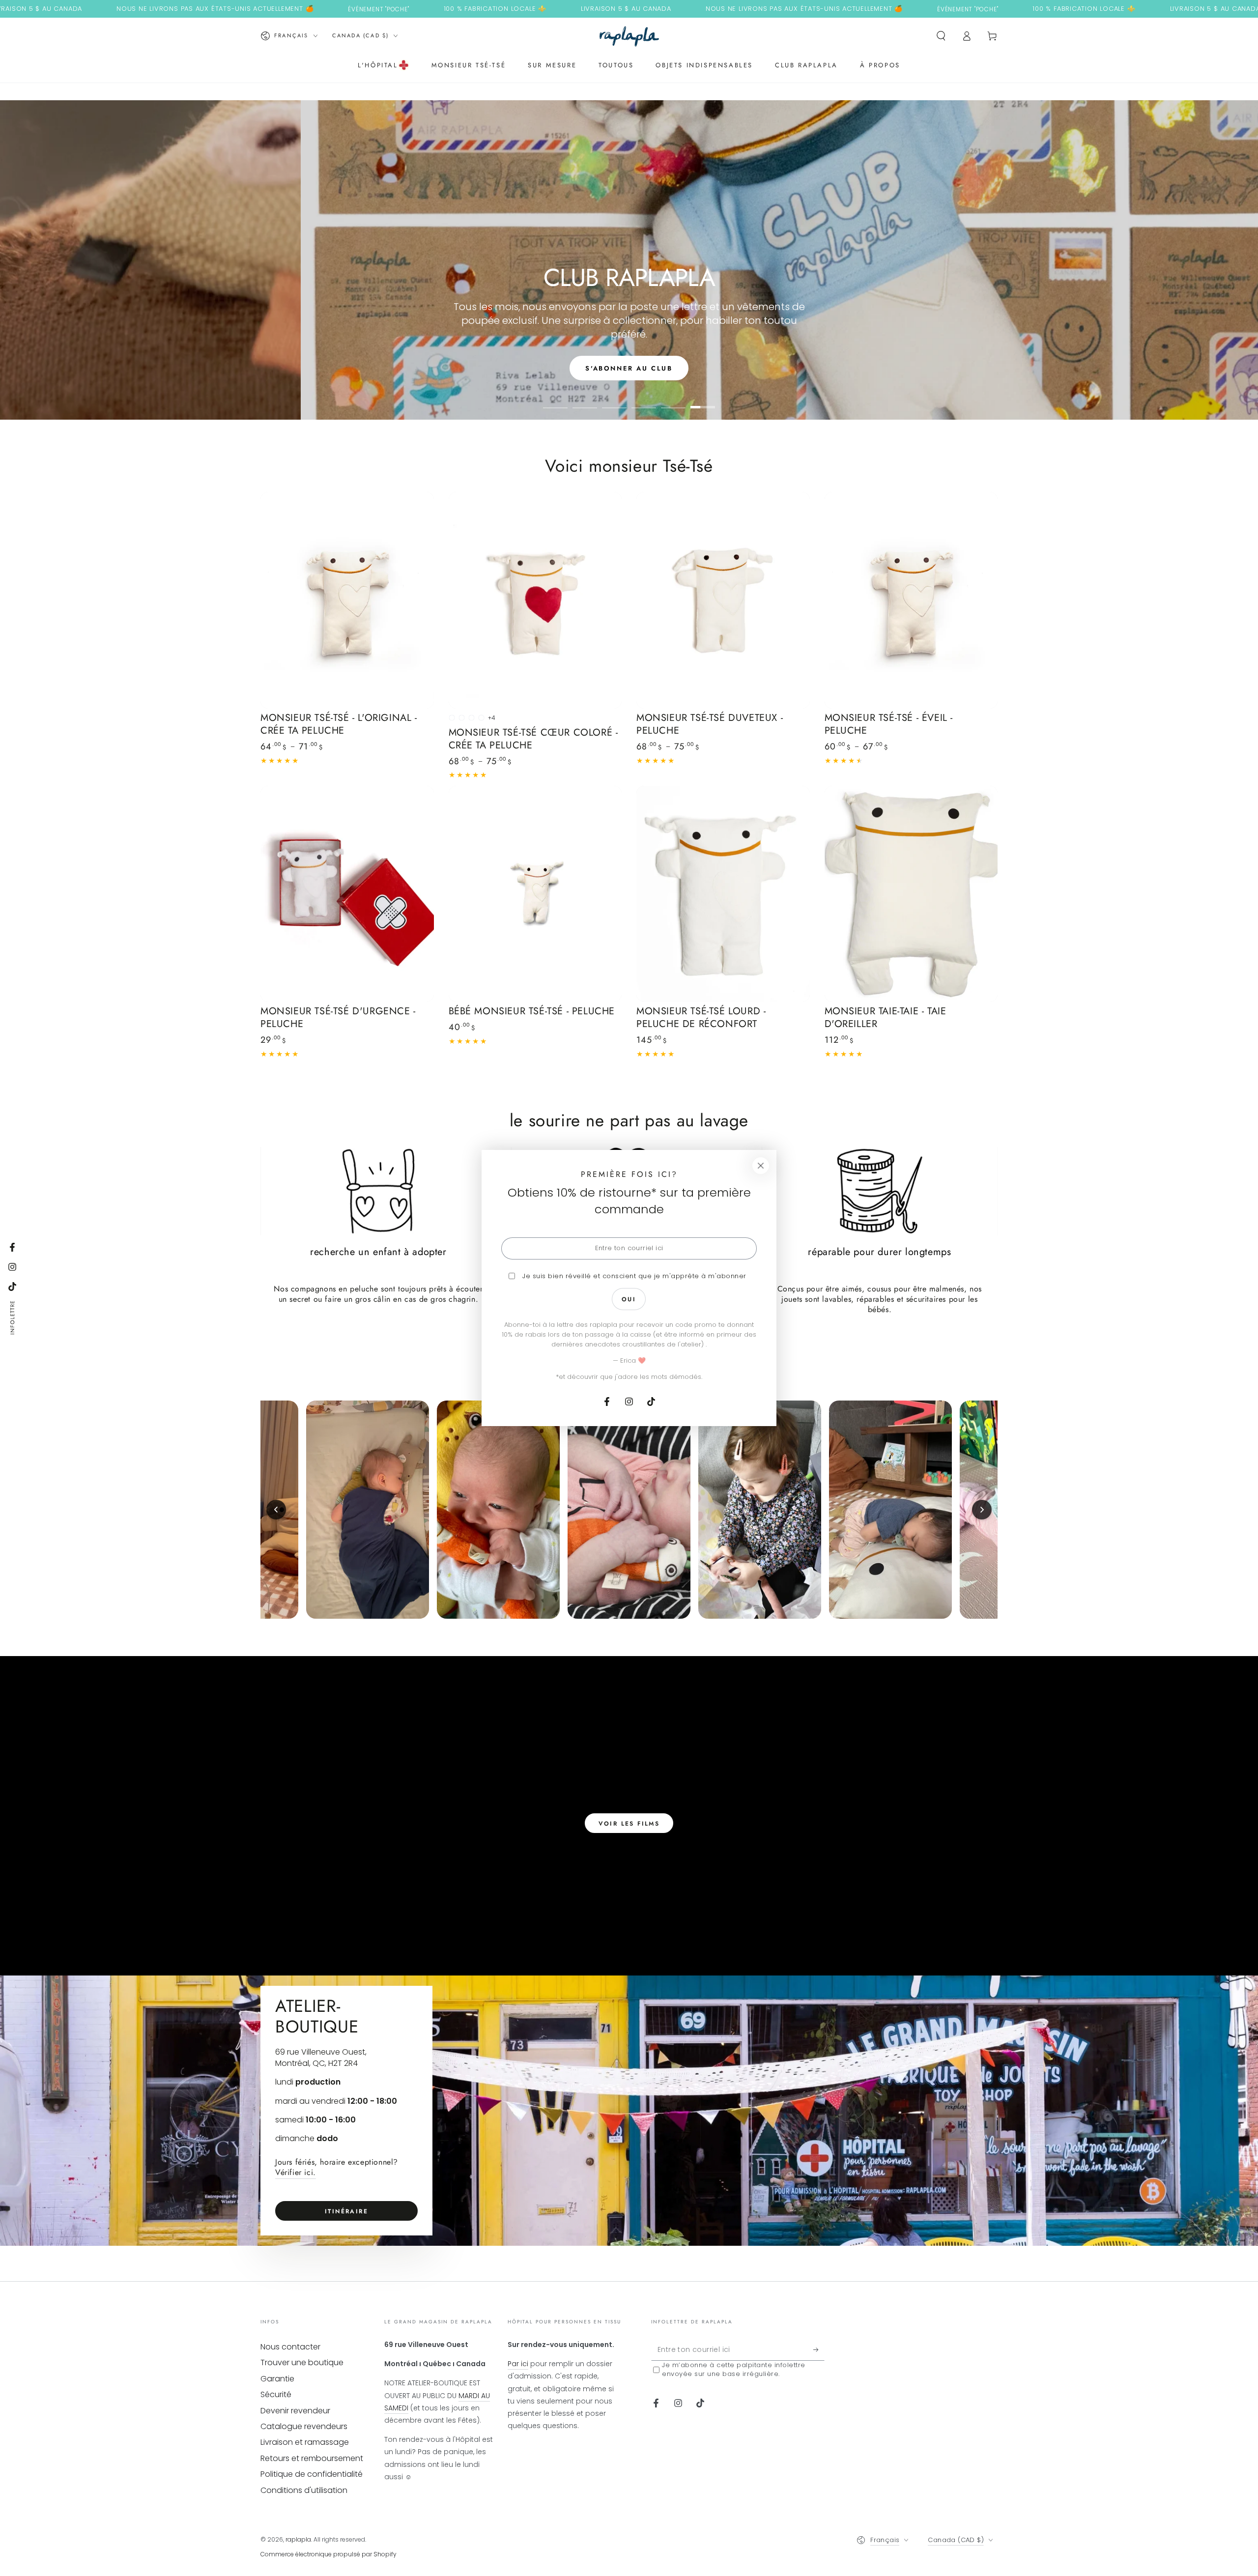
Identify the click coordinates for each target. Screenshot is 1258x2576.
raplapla (298, 2539)
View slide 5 (673, 400)
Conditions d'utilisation (304, 2490)
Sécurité (276, 2394)
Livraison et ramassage (305, 2442)
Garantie (277, 2379)
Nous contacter (290, 2347)
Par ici (518, 2364)
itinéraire (346, 2211)
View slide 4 (644, 400)
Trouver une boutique (302, 2362)
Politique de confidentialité (312, 2474)
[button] (941, 36)
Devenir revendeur (295, 2411)
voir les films (629, 1824)
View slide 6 (703, 400)
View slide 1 (555, 400)
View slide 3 (614, 400)
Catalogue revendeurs (304, 2426)
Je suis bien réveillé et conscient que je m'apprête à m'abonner (634, 1276)
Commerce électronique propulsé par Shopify (329, 2554)
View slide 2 (585, 400)
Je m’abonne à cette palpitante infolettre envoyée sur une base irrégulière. (734, 2370)
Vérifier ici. (296, 2172)
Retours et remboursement (312, 2458)
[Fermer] (761, 1166)
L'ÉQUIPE (629, 368)
